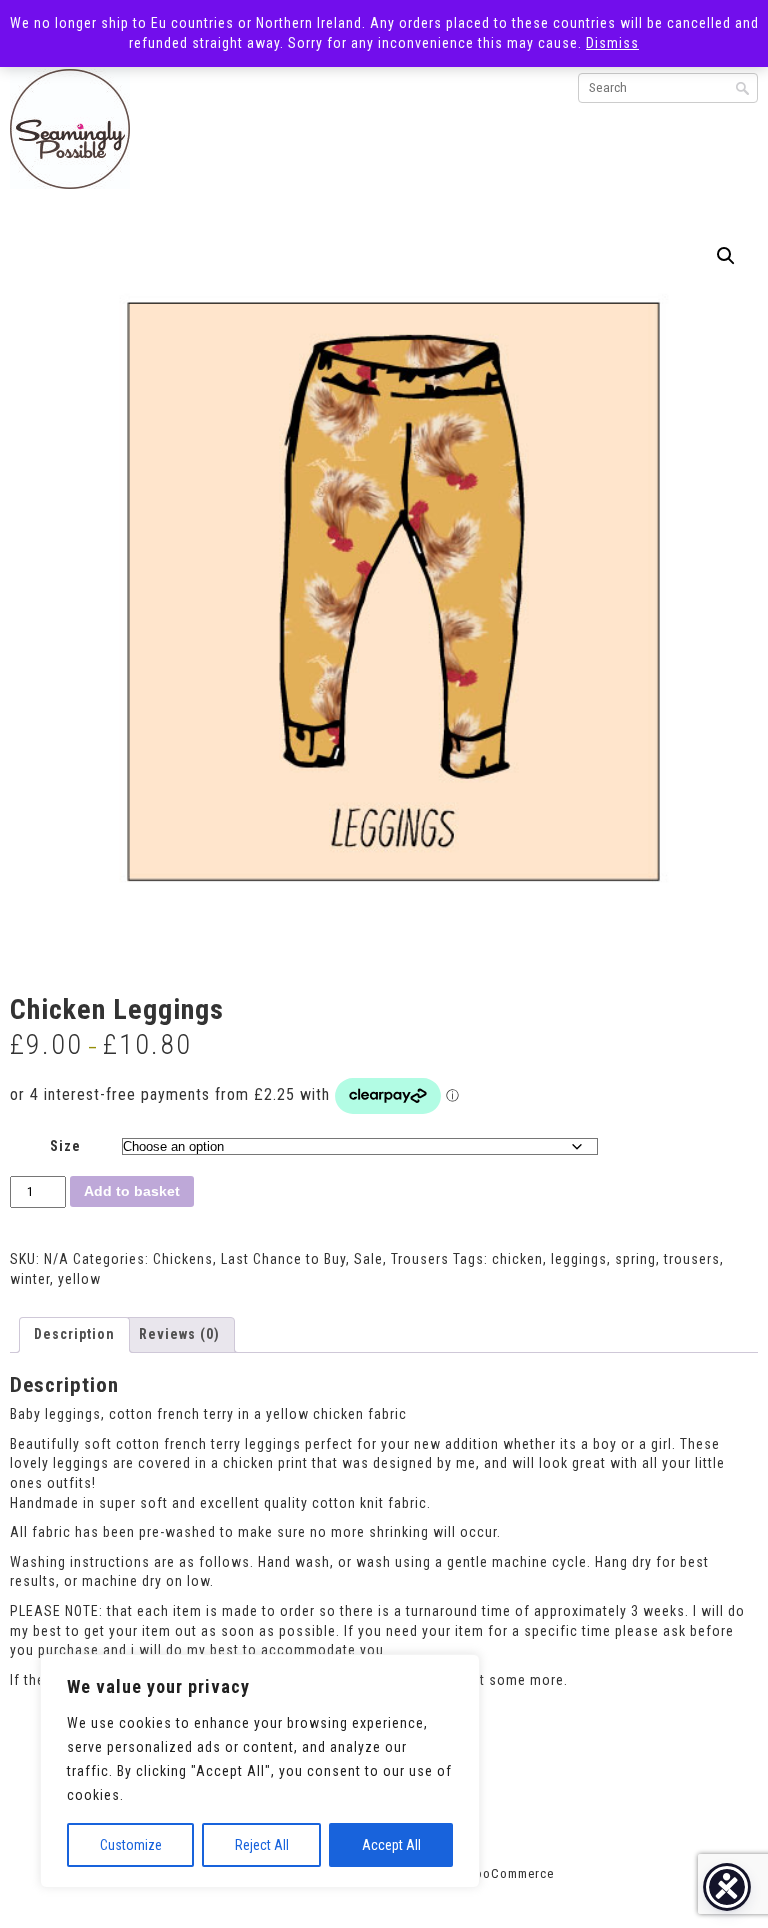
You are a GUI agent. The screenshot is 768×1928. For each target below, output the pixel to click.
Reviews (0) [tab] (179, 1334)
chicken (517, 1259)
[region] (260, 1771)
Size (65, 1146)
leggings (579, 1259)
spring (635, 1259)
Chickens (183, 1259)
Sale (368, 1259)
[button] (726, 256)
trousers (692, 1259)
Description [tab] (74, 1334)
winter (30, 1279)
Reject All (262, 1845)
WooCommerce (509, 1873)
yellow (79, 1279)
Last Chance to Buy (283, 1259)
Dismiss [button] (612, 43)
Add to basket (132, 1191)
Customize (131, 1845)
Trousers (420, 1259)
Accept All (391, 1845)
